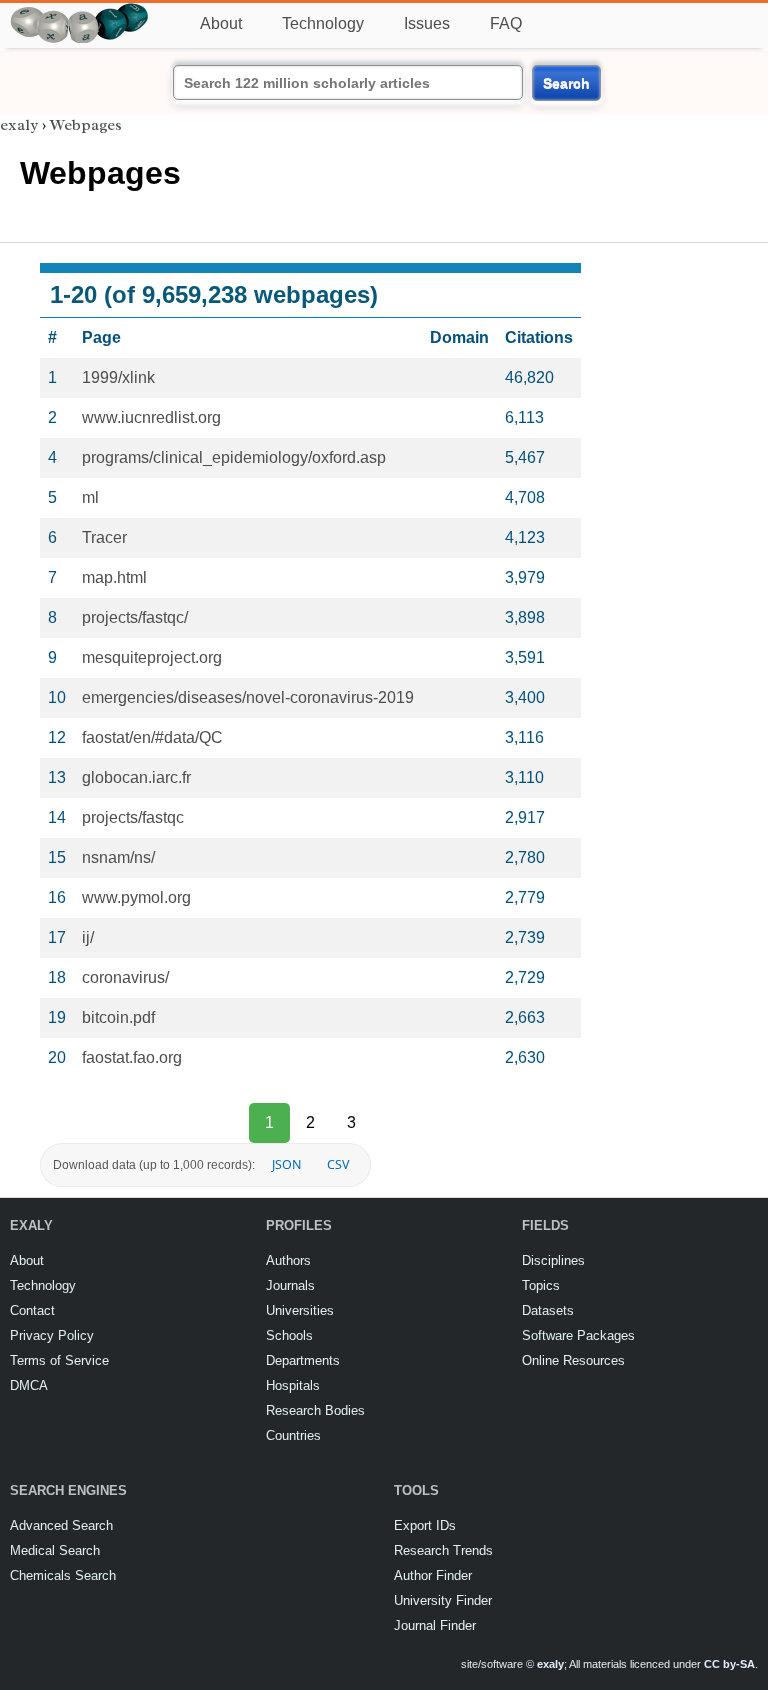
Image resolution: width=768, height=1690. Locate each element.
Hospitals (293, 1385)
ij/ (88, 937)
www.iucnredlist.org (151, 417)
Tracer (104, 537)
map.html (114, 577)
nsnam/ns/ (118, 857)
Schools (289, 1335)
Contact (32, 1310)
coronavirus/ (125, 977)
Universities (300, 1310)
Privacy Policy (52, 1335)
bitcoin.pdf (118, 1017)
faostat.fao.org (132, 1057)
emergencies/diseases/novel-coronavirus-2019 (248, 697)
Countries (293, 1435)
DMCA (29, 1385)
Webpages (86, 125)
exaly (19, 125)
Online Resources (573, 1360)
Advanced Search (61, 1525)
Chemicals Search (63, 1575)
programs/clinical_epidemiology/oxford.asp (234, 457)
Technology (323, 23)
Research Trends (443, 1550)
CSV (338, 1164)
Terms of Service (59, 1360)
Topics (541, 1285)
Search (566, 83)
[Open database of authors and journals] (80, 11)
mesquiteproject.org (152, 657)
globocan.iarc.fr (136, 777)
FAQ (506, 23)
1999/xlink (118, 377)
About (221, 23)
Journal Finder (435, 1625)
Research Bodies (315, 1410)
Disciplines (553, 1260)
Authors (288, 1260)
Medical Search (55, 1550)
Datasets (548, 1310)
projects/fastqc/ (135, 617)
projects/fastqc (133, 817)
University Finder (443, 1600)
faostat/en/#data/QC (152, 737)
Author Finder (433, 1575)
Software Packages (578, 1335)
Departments (303, 1360)
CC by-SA (729, 1664)
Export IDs (425, 1525)
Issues (427, 23)
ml (90, 497)
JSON (286, 1164)
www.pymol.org (136, 897)
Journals (290, 1285)
